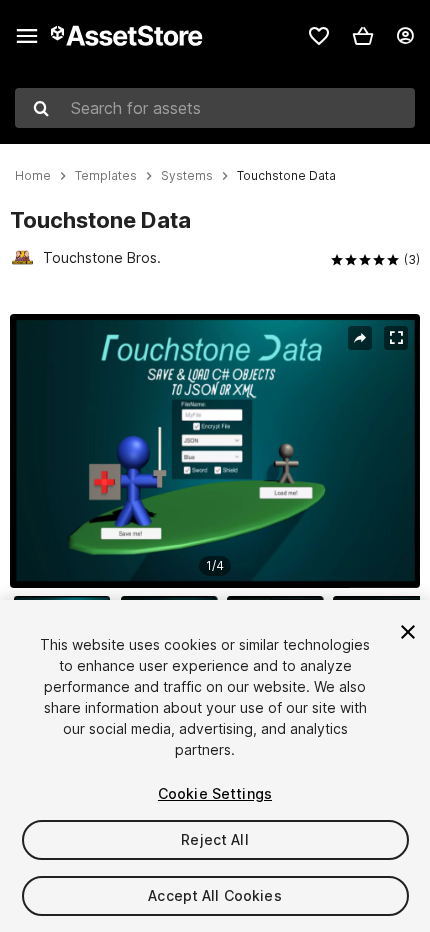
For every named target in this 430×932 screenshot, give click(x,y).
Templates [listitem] (106, 176)
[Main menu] (27, 36)
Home (33, 176)
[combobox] (215, 108)
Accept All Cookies (215, 895)
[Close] (408, 632)
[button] (363, 36)
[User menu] (405, 36)
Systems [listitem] (187, 176)
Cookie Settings (215, 793)
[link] (319, 36)
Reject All (214, 839)
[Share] (360, 338)
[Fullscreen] (396, 338)
